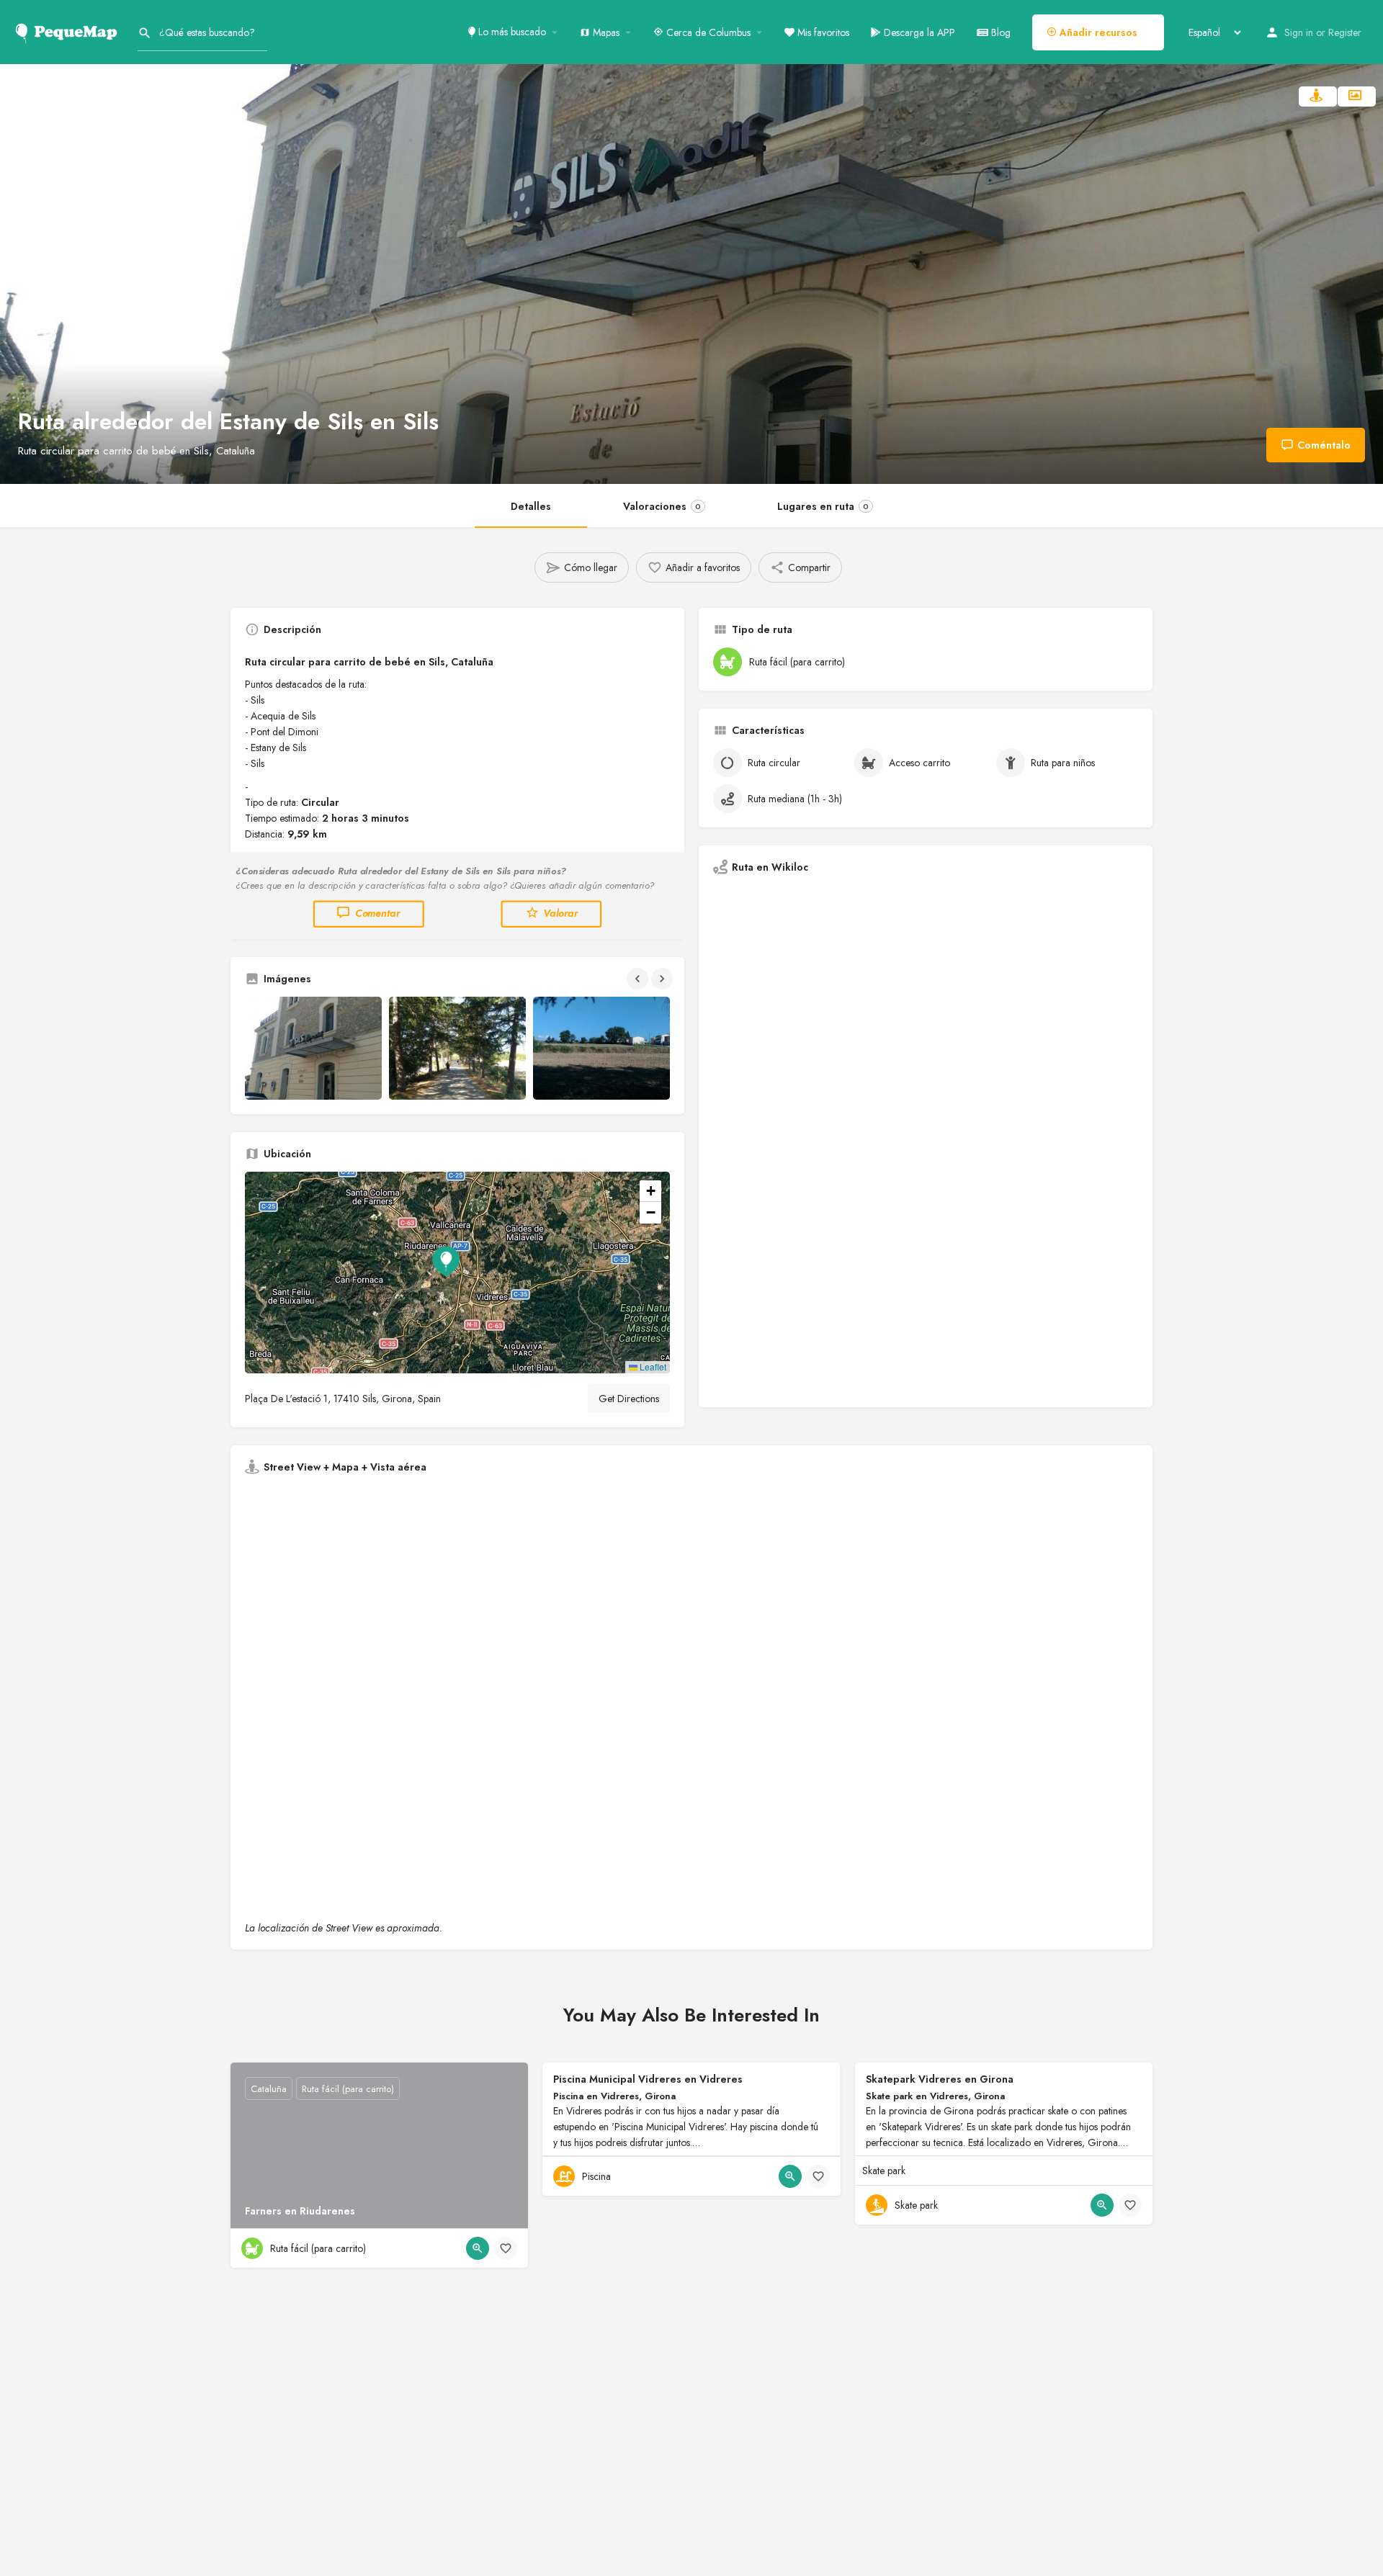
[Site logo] (69, 31)
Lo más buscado (511, 32)
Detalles (531, 506)
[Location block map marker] (446, 1261)
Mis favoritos (822, 32)
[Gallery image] (313, 1048)
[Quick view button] (478, 2248)
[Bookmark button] (506, 2248)
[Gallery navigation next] (663, 979)
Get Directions (629, 1399)
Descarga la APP (918, 32)
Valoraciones (662, 506)
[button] (457, 1273)
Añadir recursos (1097, 32)
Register (1345, 32)
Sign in (1299, 32)
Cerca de (707, 32)
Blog (999, 32)
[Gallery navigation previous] (639, 979)
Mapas (605, 32)
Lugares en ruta (823, 506)
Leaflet (652, 1366)
